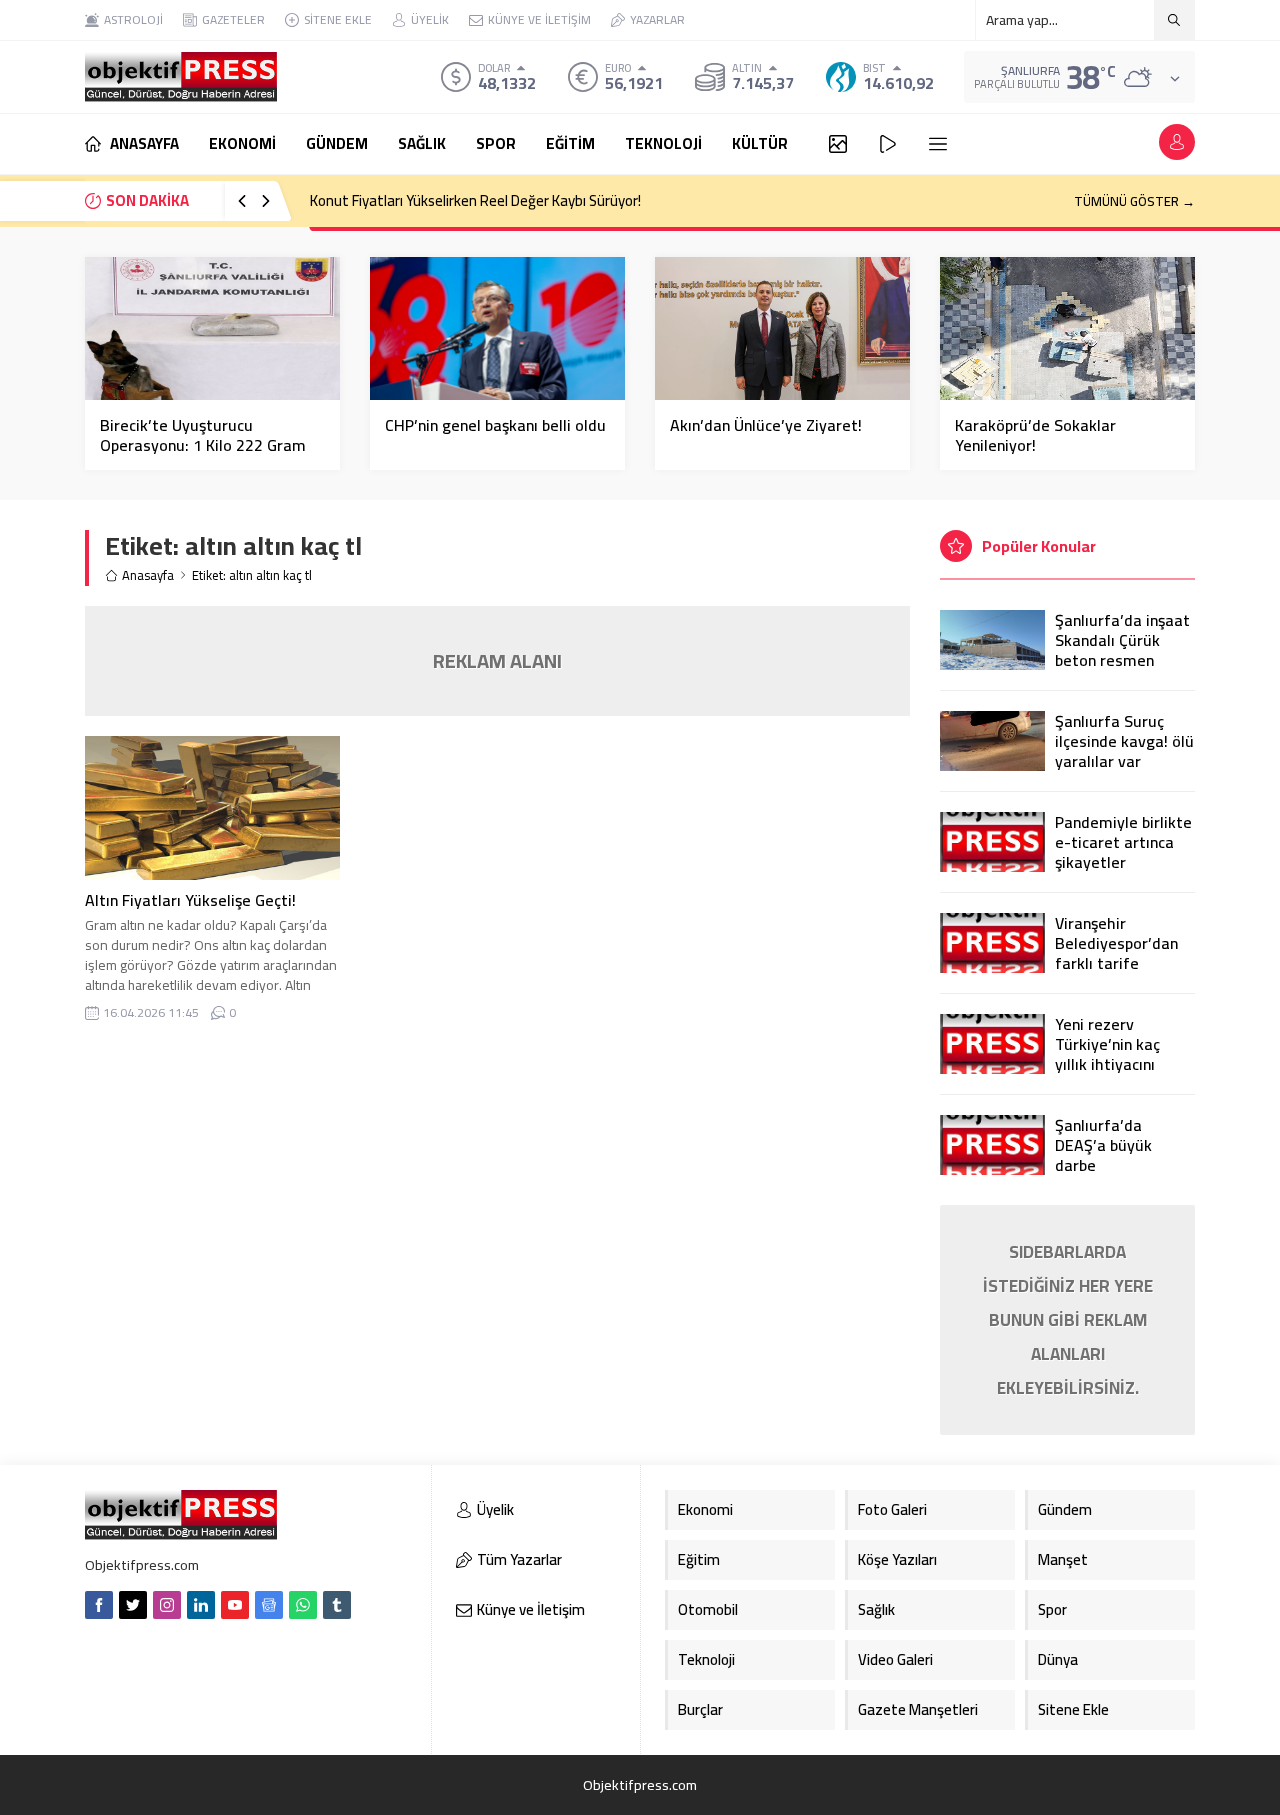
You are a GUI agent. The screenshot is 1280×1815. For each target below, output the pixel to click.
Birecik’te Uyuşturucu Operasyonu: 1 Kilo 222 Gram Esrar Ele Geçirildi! (203, 445)
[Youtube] (235, 1605)
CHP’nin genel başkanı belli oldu (495, 425)
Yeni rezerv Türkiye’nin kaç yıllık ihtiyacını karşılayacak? (1107, 1054)
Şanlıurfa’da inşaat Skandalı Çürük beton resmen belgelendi (1122, 650)
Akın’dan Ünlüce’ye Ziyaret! (766, 425)
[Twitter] (133, 1605)
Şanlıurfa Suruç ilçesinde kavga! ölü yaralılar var (1124, 741)
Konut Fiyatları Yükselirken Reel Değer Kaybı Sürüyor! (475, 200)
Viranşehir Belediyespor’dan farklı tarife (1116, 943)
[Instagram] (167, 1605)
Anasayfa (148, 575)
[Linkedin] (201, 1605)
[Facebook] (99, 1605)
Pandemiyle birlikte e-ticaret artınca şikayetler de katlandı (1123, 852)
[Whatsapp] (303, 1605)
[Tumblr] (337, 1605)
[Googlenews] (269, 1605)
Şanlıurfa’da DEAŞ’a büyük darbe (1103, 1145)
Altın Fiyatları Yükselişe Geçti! (190, 900)
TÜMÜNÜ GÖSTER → (1134, 201)
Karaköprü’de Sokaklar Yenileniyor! (1035, 435)
